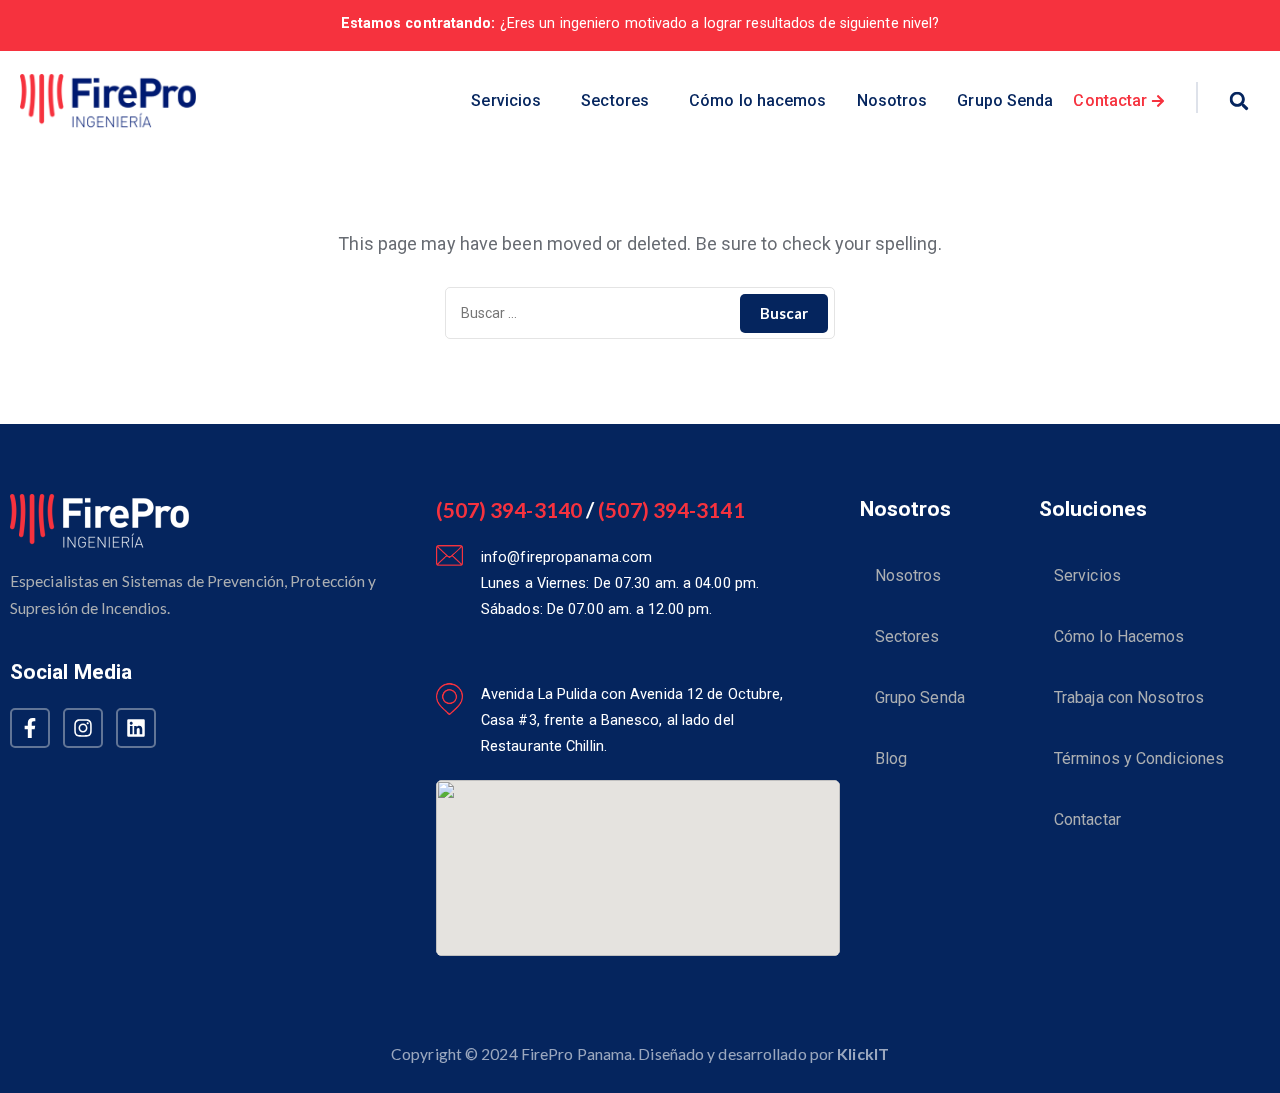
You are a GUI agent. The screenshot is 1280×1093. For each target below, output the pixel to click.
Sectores (615, 100)
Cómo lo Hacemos (1119, 636)
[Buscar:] (640, 313)
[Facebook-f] (30, 728)
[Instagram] (83, 728)
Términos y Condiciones (1139, 758)
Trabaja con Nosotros (1129, 697)
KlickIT (863, 1053)
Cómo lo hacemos (758, 100)
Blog (891, 758)
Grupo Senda (1005, 100)
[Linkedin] (136, 728)
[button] (511, 101)
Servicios (506, 100)
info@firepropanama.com (566, 557)
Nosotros (892, 100)
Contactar (1087, 819)
